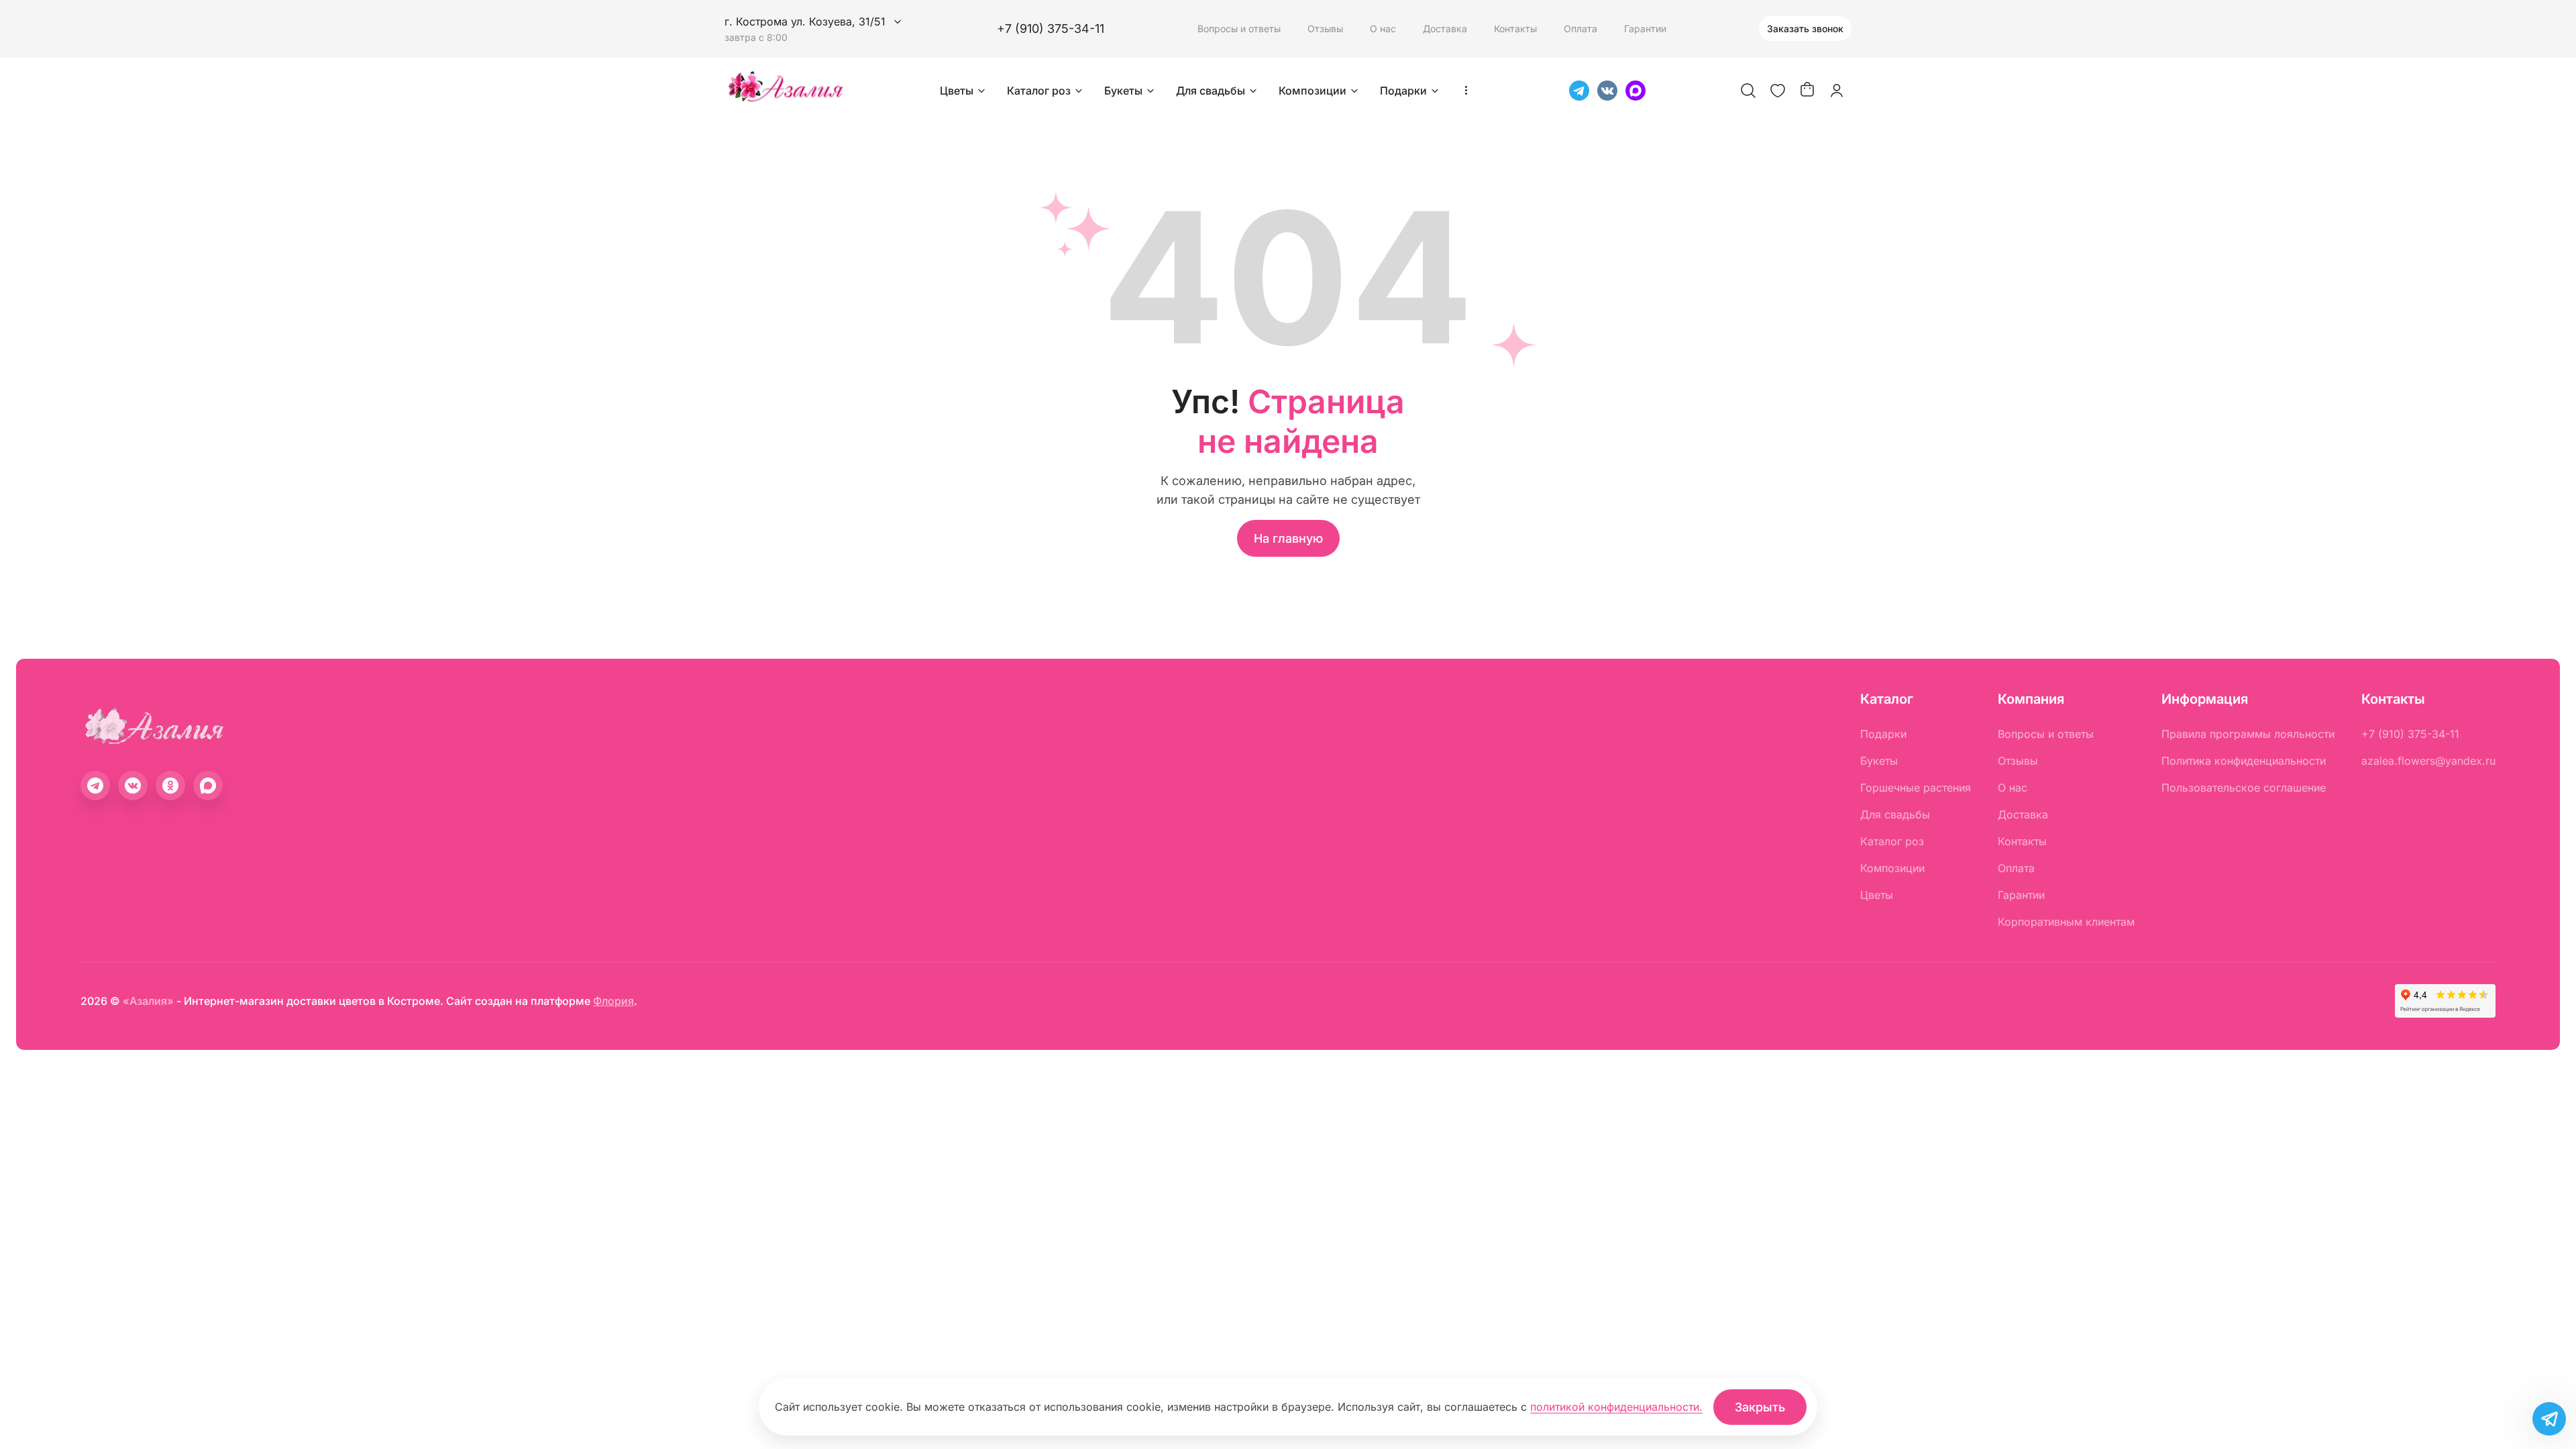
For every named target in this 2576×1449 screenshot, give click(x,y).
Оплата (1580, 29)
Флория (613, 1001)
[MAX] (1635, 91)
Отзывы (1325, 29)
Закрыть (1760, 1407)
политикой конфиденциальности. (1616, 1407)
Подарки (1403, 91)
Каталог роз (1039, 91)
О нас (1383, 29)
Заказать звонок (1805, 29)
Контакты (1515, 29)
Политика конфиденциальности (2244, 761)
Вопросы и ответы (1239, 29)
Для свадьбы (1211, 91)
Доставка (1445, 29)
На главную (1288, 538)
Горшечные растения (1916, 788)
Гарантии (1645, 29)
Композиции (1312, 91)
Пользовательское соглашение (2244, 788)
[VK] (1607, 91)
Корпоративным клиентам (2066, 922)
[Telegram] (1579, 91)
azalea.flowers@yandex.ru (2428, 761)
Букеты (1123, 91)
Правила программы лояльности (2248, 734)
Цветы (957, 91)
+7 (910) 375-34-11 (1051, 29)
